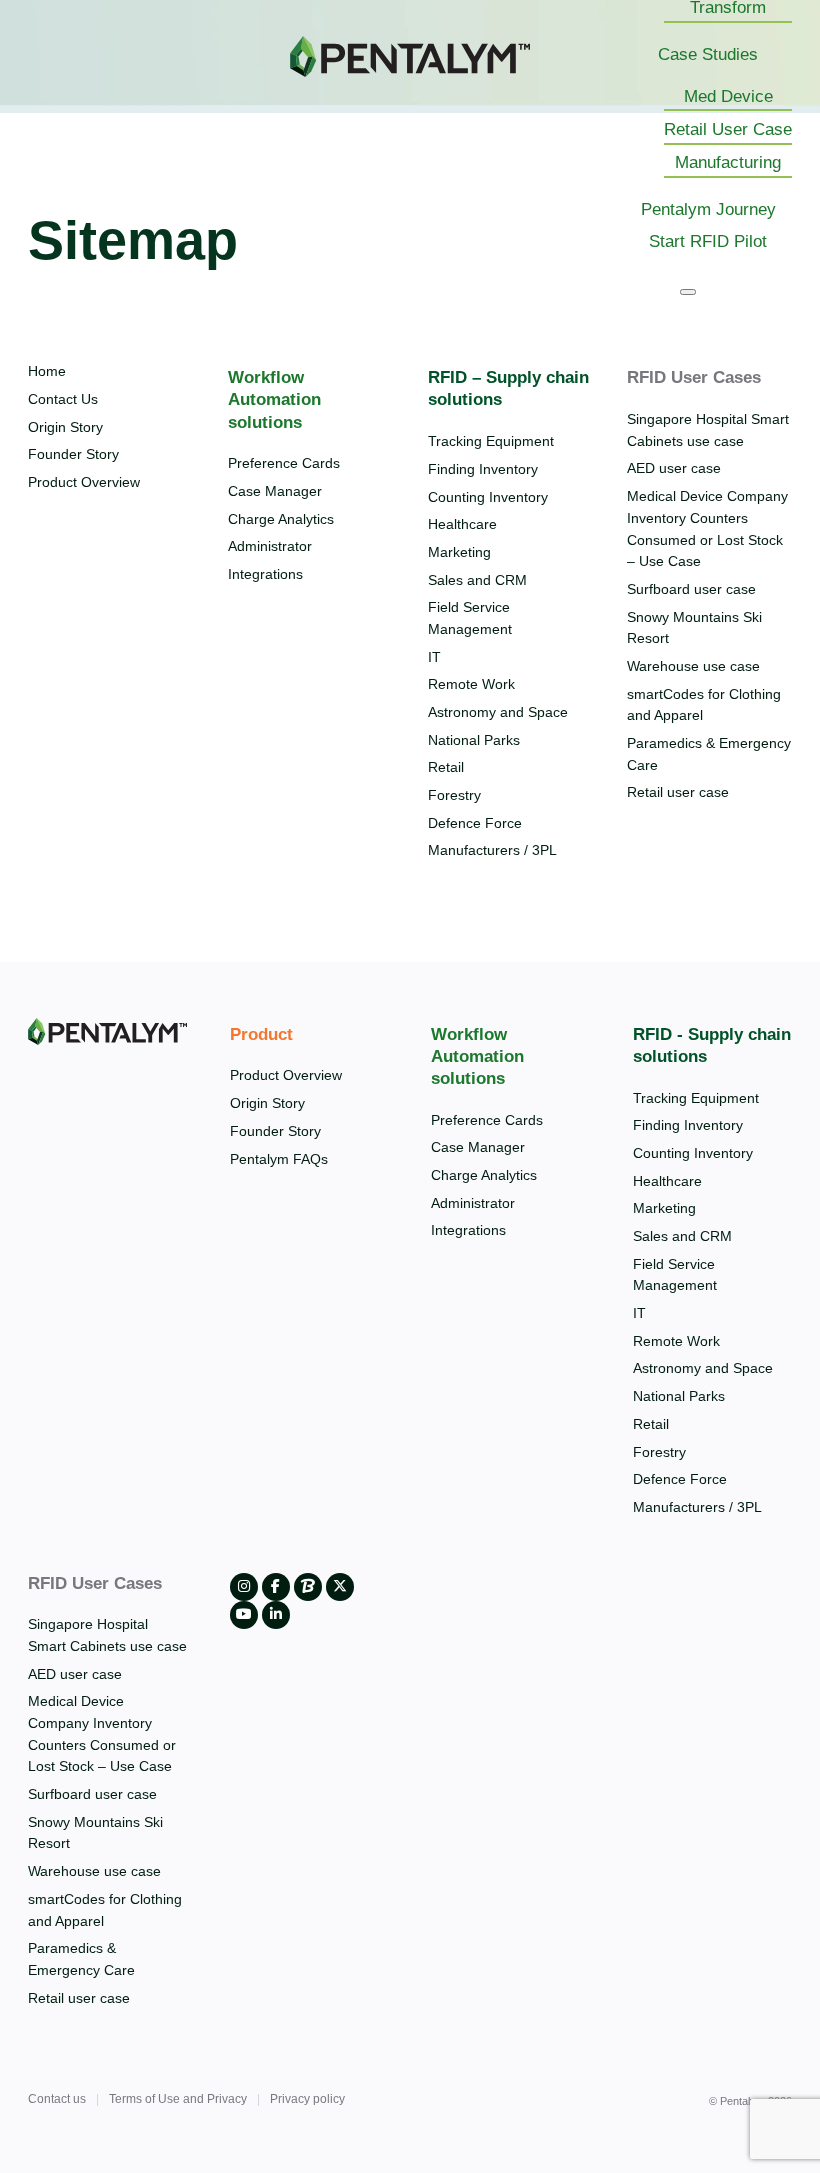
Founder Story (73, 454)
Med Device (728, 96)
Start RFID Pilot (708, 241)
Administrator (270, 546)
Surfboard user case (691, 589)
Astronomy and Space (498, 712)
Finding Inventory (483, 469)
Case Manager (275, 491)
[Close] (688, 292)
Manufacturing (728, 162)
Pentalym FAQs (279, 1159)
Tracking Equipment (491, 441)
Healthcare (462, 524)
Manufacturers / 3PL (492, 850)
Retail (446, 767)
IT (434, 657)
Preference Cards (284, 463)
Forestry (454, 795)
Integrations (265, 574)
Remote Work (471, 684)
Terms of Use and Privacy (178, 2099)
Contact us (57, 2099)
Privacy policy (307, 2099)
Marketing (459, 552)
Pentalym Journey (708, 209)
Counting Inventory (488, 497)
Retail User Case (728, 129)
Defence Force (475, 823)
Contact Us (63, 399)
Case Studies (708, 54)
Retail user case (678, 792)
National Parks (474, 740)
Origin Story (65, 427)
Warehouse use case (693, 666)
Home (47, 371)
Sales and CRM (477, 580)
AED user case (674, 468)
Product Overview (84, 482)
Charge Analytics (281, 519)
